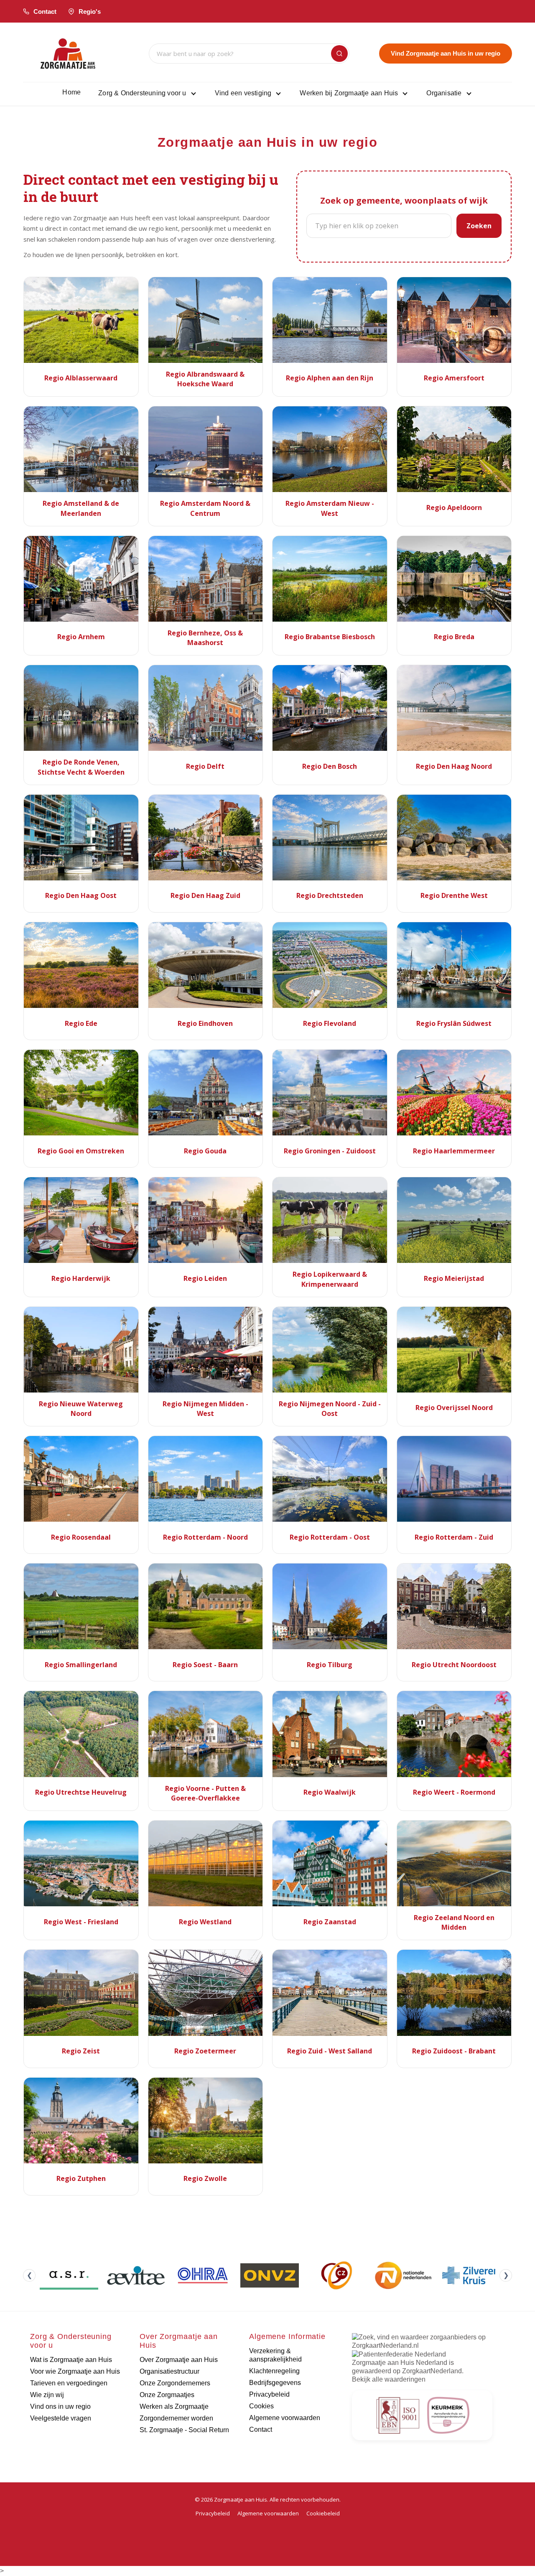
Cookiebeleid (323, 2513)
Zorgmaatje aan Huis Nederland (400, 2363)
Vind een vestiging (243, 93)
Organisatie (444, 93)
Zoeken (479, 226)
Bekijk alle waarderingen (389, 2379)
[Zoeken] (339, 54)
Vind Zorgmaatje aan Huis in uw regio (446, 53)
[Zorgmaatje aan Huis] (68, 54)
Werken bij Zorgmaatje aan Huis (349, 93)
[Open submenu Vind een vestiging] (278, 93)
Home (71, 92)
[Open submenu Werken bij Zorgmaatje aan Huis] (405, 93)
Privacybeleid (213, 2513)
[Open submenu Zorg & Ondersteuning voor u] (194, 93)
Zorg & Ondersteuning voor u (142, 93)
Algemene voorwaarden (268, 2513)
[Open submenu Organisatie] (469, 93)
